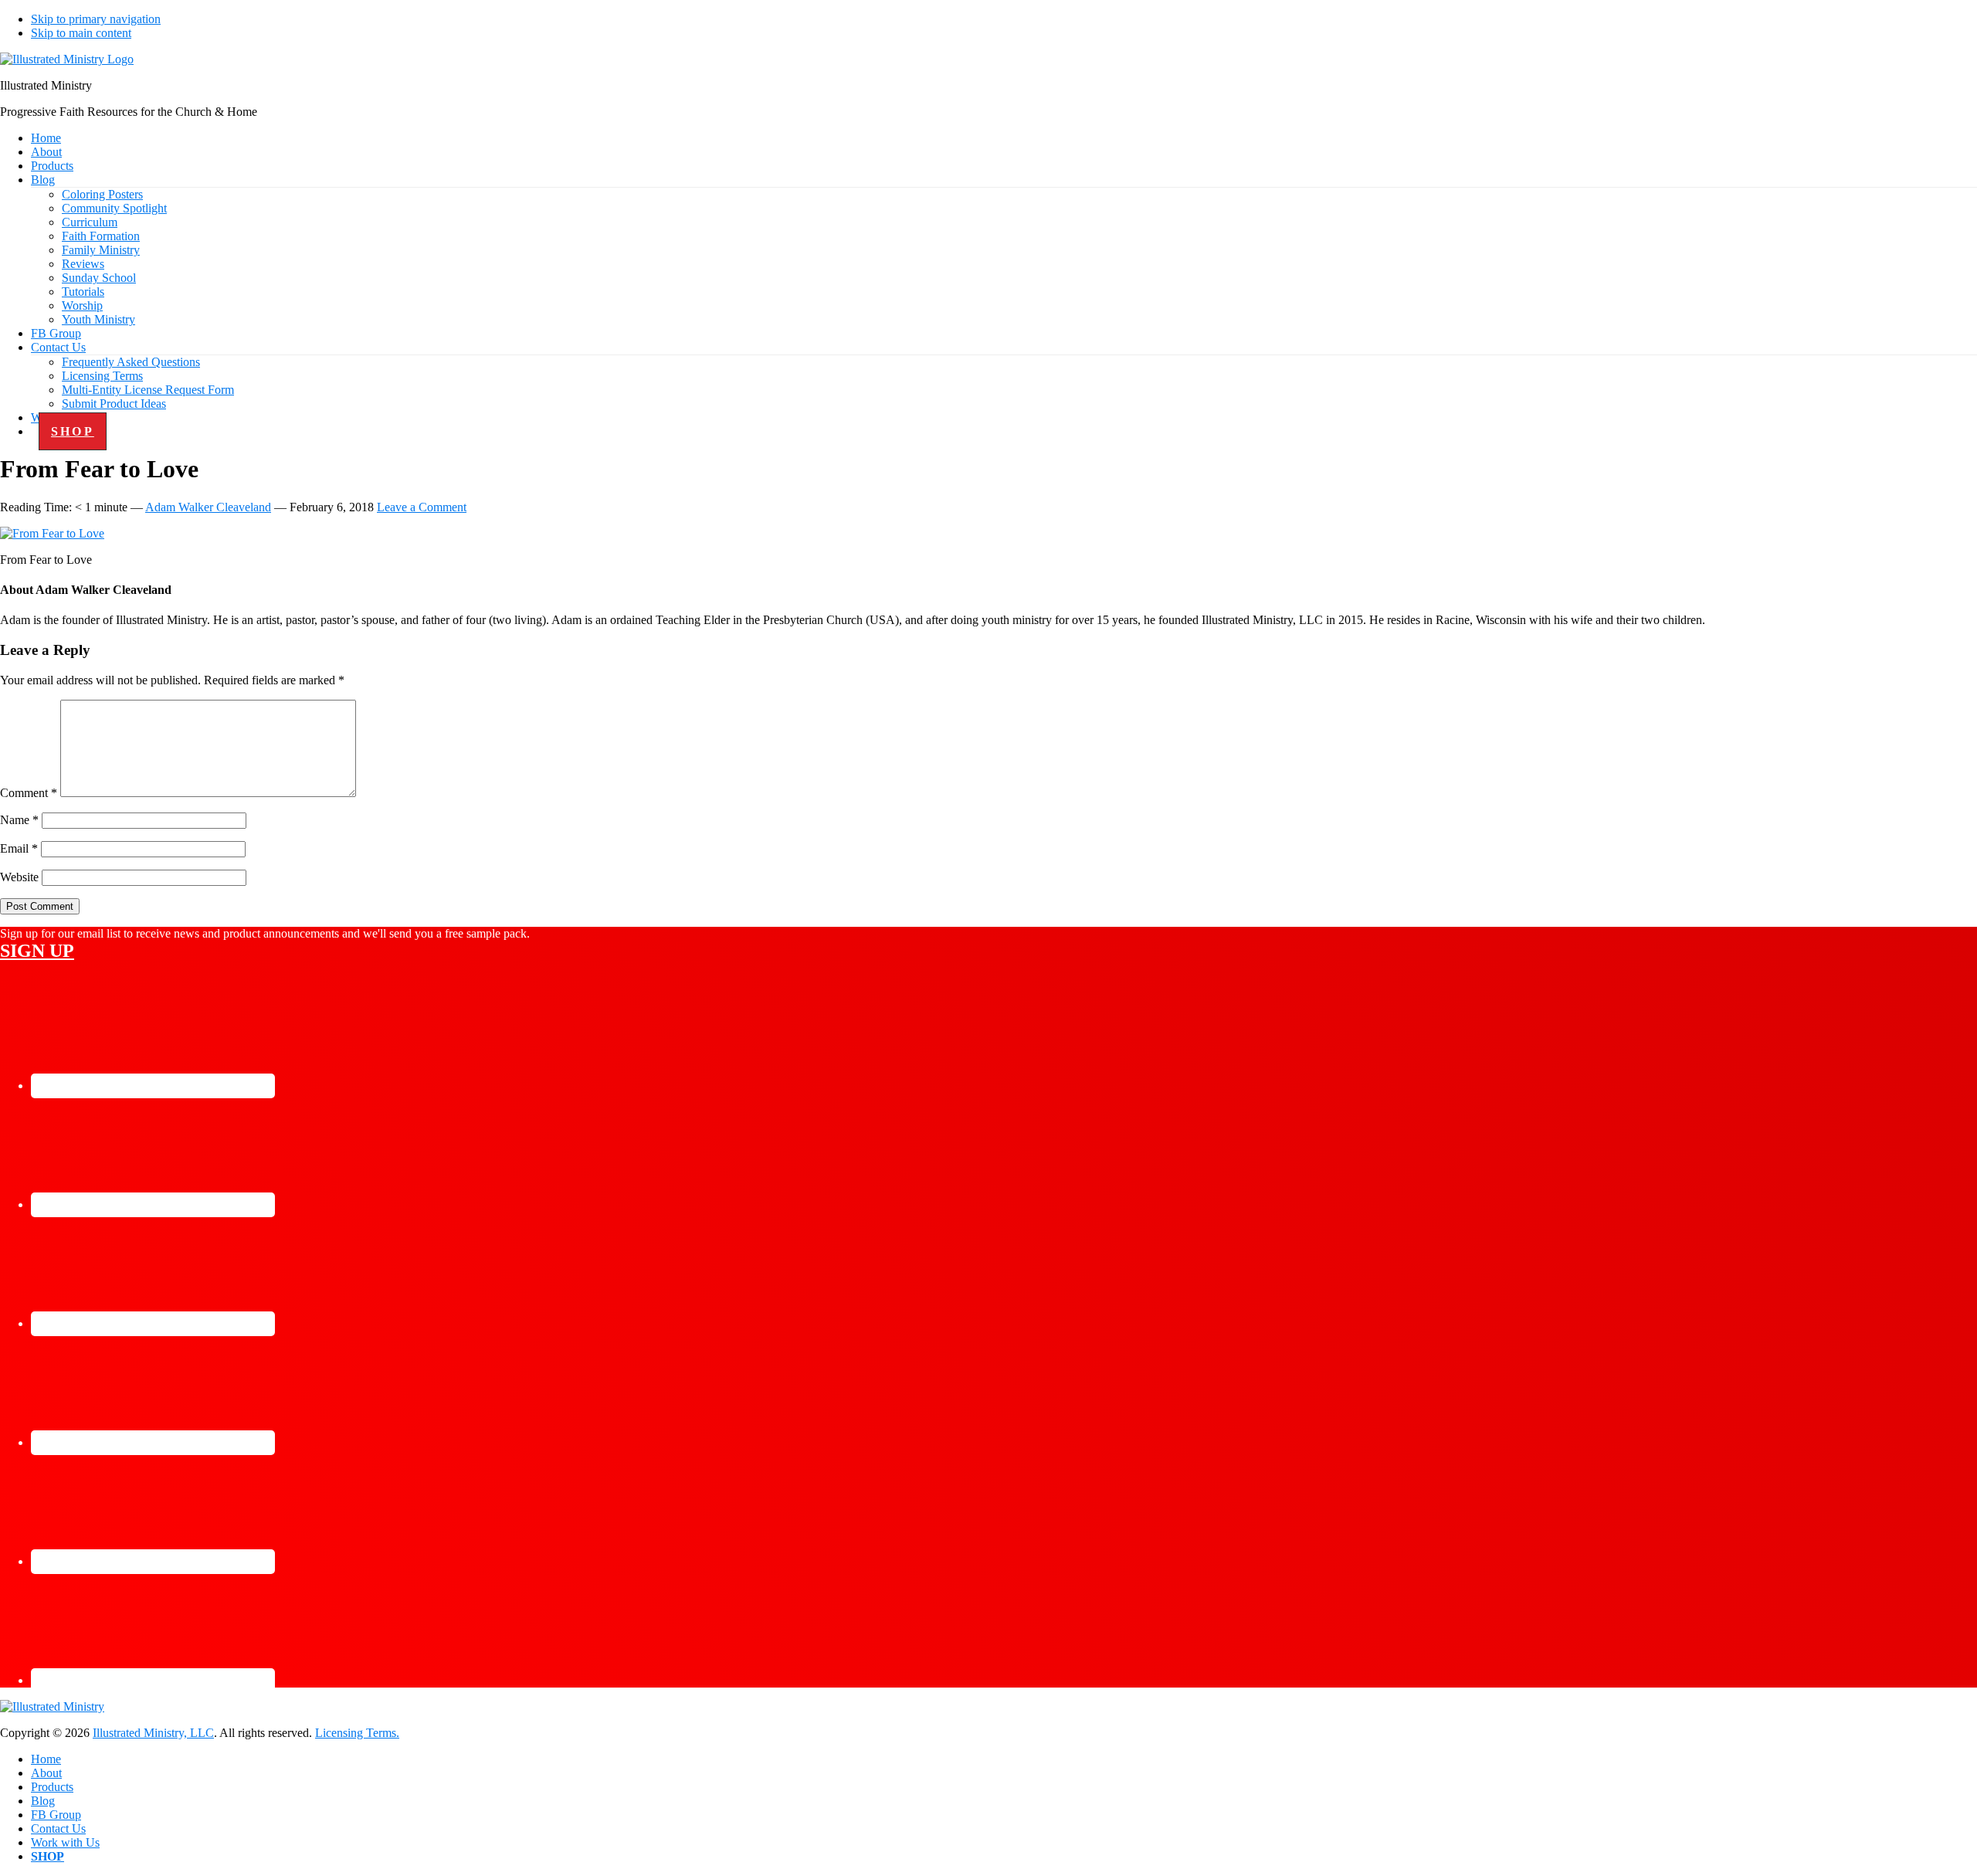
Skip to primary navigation (96, 19)
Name (19, 820)
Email (19, 848)
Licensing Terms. (357, 1733)
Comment (29, 793)
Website (19, 877)
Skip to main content (81, 33)
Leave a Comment (422, 507)
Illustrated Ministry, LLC (153, 1733)
